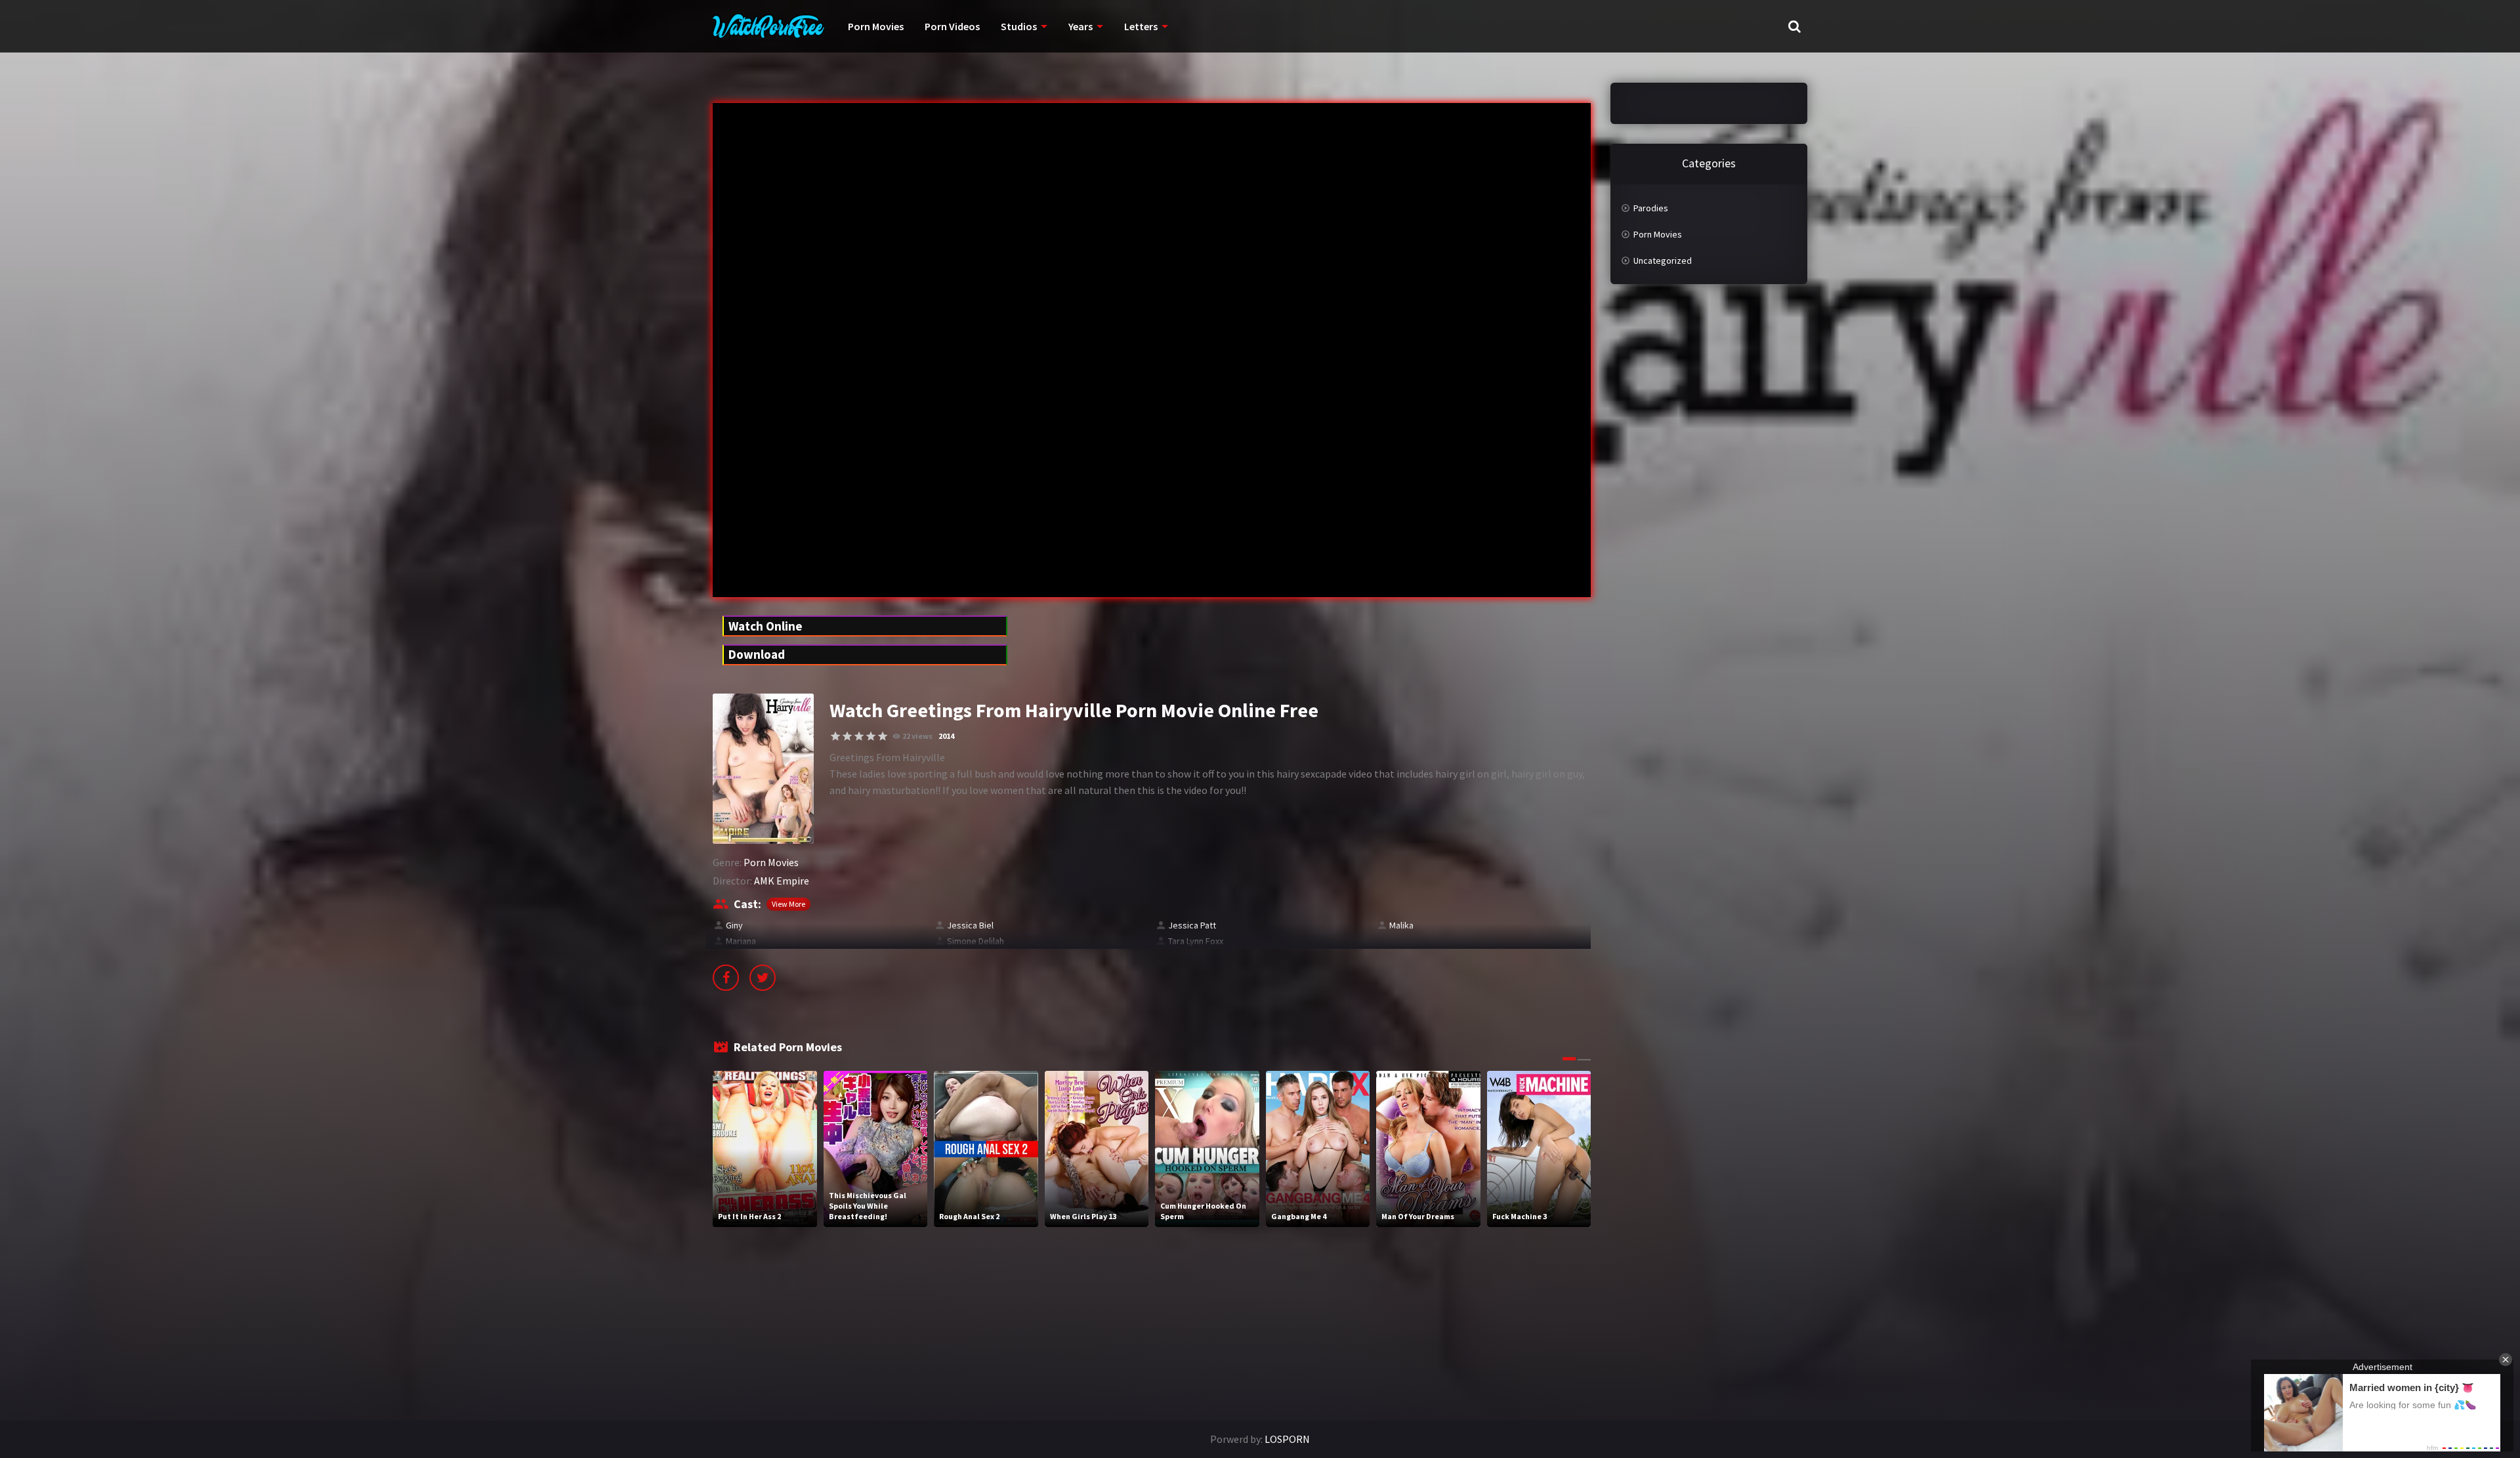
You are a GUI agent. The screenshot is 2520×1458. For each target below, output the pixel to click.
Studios (1019, 26)
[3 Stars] (859, 736)
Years (1081, 26)
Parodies (1651, 208)
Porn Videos (952, 26)
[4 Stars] (871, 736)
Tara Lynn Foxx (1196, 941)
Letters (1141, 26)
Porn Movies (876, 26)
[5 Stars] (883, 736)
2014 (946, 736)
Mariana (741, 941)
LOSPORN (1287, 1439)
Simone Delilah (976, 941)
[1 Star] (835, 736)
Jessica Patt (1192, 925)
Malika (1401, 925)
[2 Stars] (847, 736)
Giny (734, 925)
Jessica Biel (970, 925)
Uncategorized (1663, 260)
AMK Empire (782, 881)
